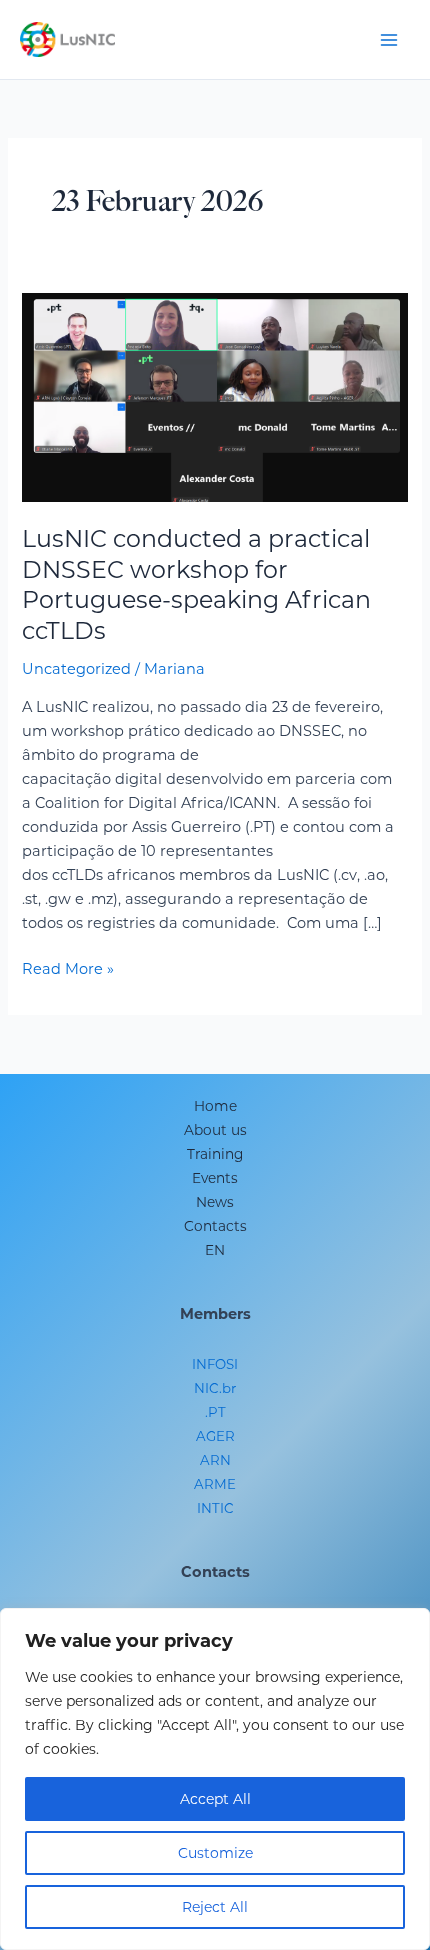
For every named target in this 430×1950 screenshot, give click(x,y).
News (215, 1202)
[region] (215, 1779)
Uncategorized (76, 669)
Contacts (215, 1226)
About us (215, 1130)
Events (215, 1178)
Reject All (215, 1907)
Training (215, 1154)
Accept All (215, 1799)
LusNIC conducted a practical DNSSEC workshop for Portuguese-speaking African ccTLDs (196, 584)
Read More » (68, 967)
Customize (215, 1853)
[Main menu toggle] (389, 40)
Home (215, 1106)
